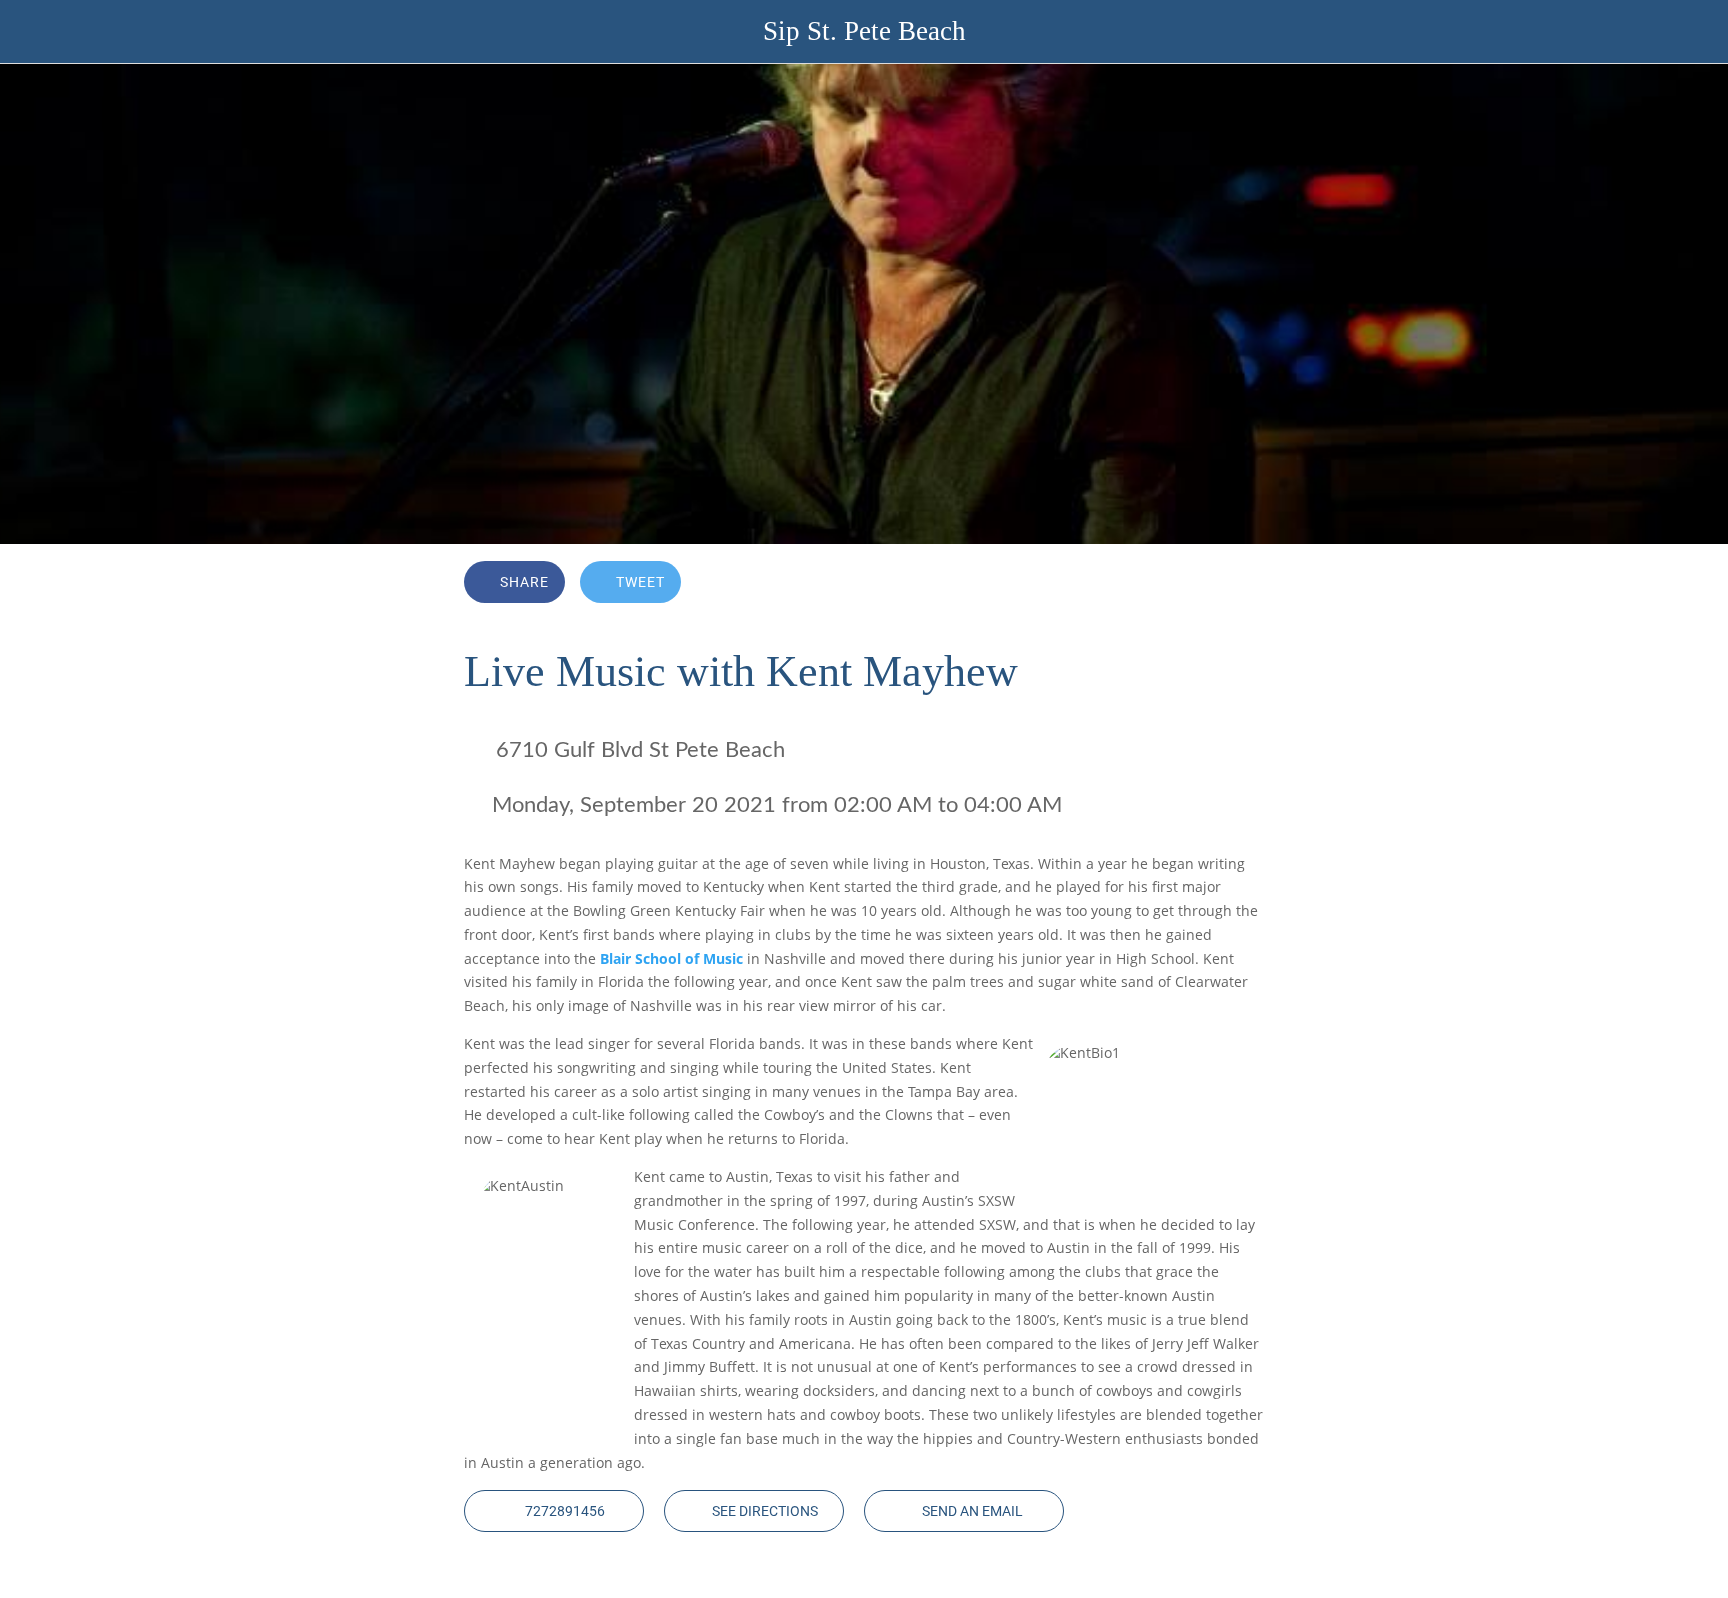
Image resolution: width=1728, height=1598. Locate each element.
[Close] (40, 32)
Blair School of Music (671, 958)
